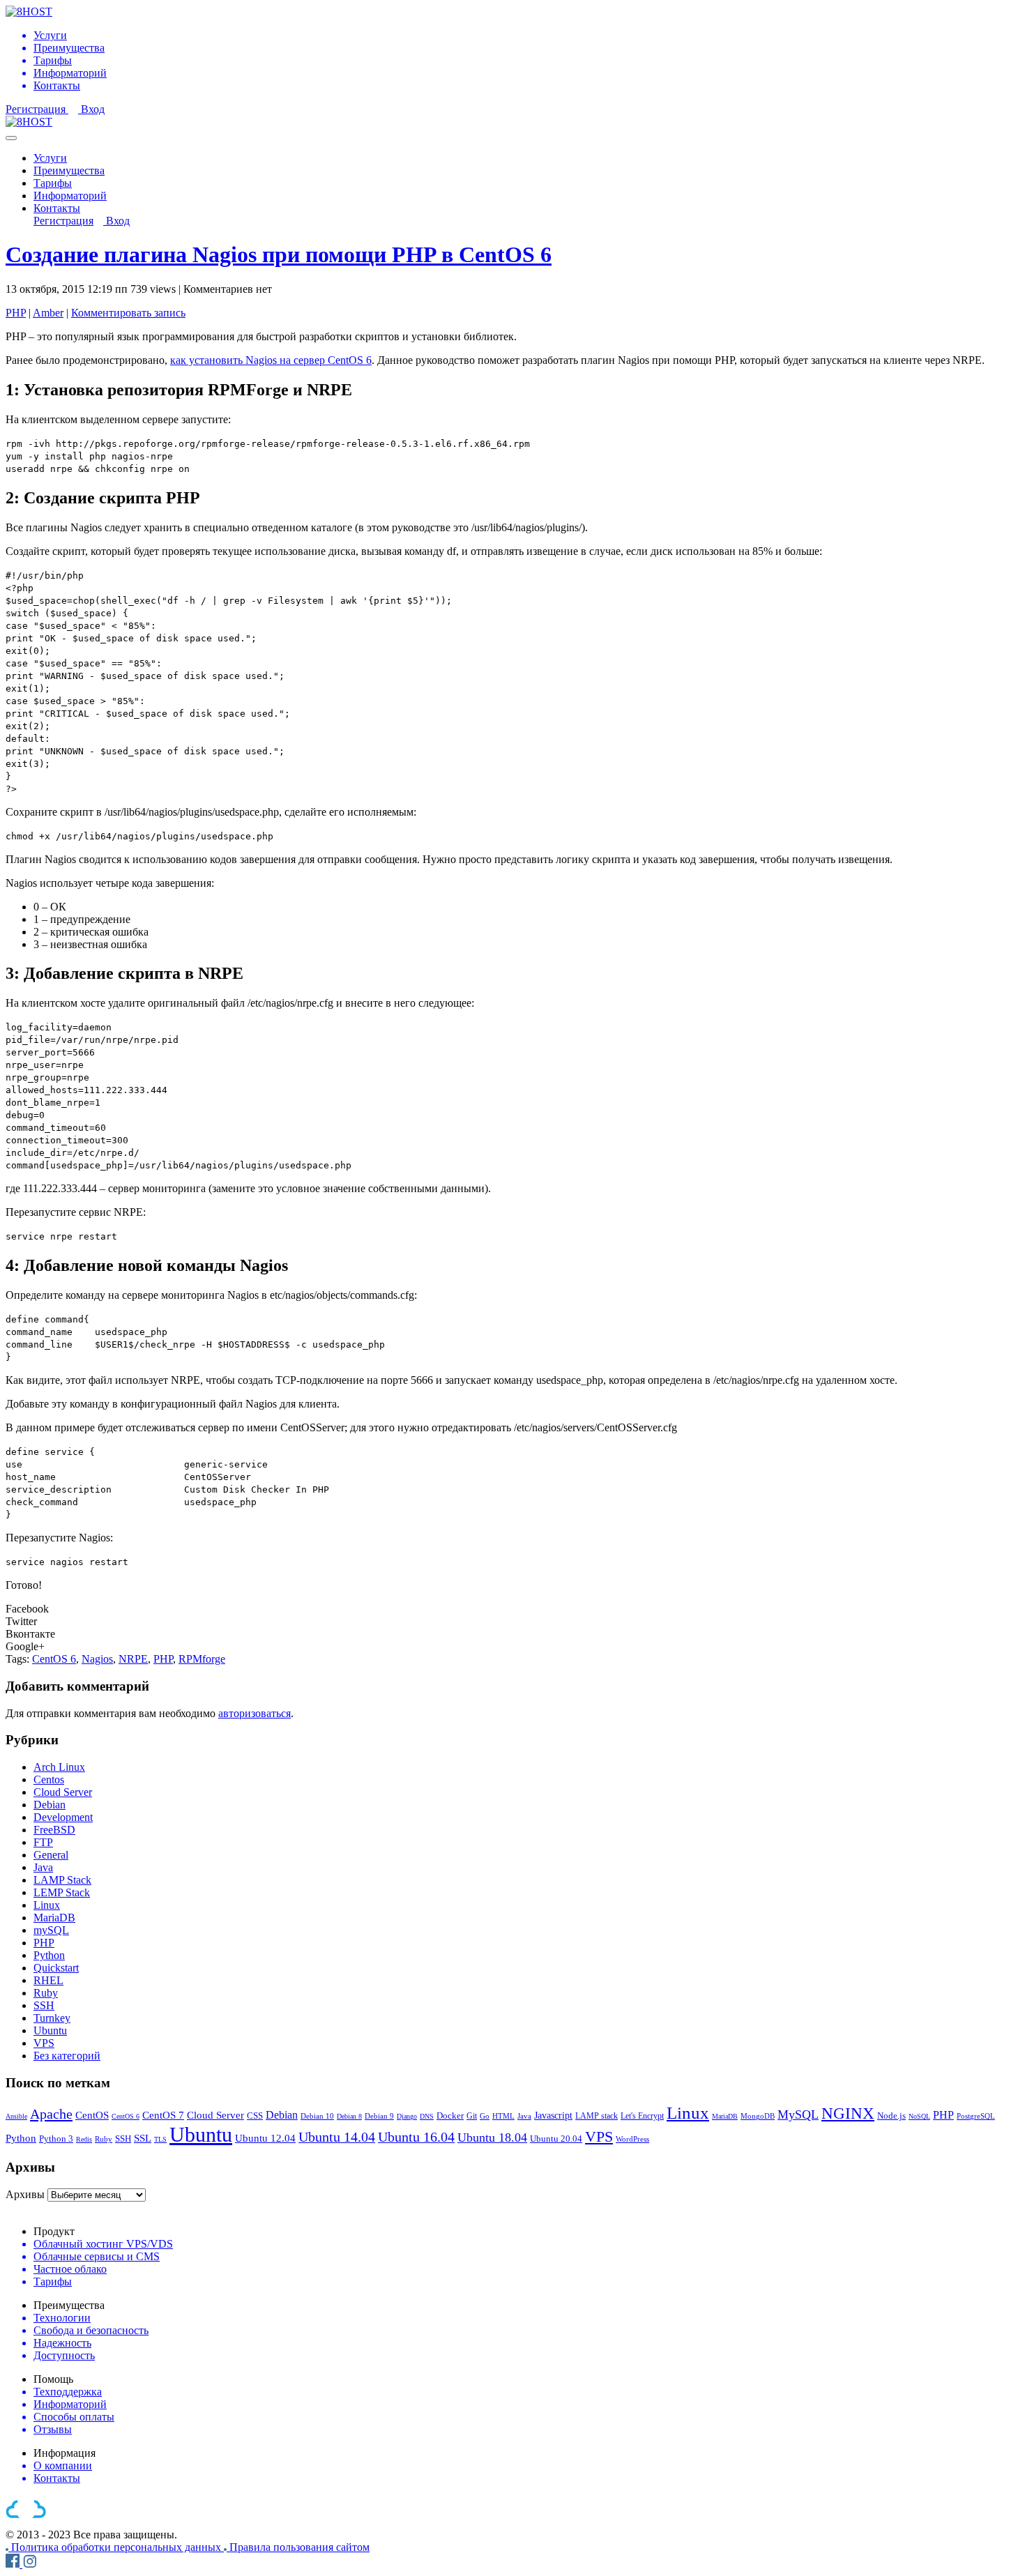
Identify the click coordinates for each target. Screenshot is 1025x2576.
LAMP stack (597, 2116)
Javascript (553, 2115)
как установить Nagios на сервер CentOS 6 (271, 360)
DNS (427, 2116)
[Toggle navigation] (11, 138)
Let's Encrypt (642, 2116)
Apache (51, 2114)
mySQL (51, 1930)
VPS (44, 2043)
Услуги (50, 158)
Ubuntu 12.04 (265, 2138)
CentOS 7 (163, 2115)
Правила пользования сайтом (299, 2547)
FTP (43, 1842)
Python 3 (56, 2139)
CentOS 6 (54, 1659)
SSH (44, 2005)
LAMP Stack (62, 1880)
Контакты (57, 208)
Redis (84, 2139)
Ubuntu (50, 2030)
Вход (93, 109)
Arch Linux (59, 1767)
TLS (160, 2139)
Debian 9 (379, 2116)
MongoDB (758, 2116)
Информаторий (70, 196)
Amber (48, 313)
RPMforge (202, 1659)
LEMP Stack (62, 1892)
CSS (255, 2116)
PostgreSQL (976, 2116)
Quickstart (56, 1968)
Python (49, 1955)
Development (63, 1817)
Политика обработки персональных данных (117, 2547)
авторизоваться (255, 1713)
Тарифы (53, 183)
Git (472, 2116)
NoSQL (919, 2116)
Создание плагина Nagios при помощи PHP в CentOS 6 (279, 254)
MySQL (798, 2114)
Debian (50, 1805)
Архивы (25, 2194)
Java (43, 1867)
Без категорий (67, 2056)
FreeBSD (54, 1830)
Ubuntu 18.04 (492, 2137)
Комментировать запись (128, 313)
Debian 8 (349, 2116)
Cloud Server (63, 1792)
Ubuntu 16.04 (416, 2137)
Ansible (16, 2116)
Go (485, 2116)
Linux (47, 1905)
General (51, 1855)
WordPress (632, 2139)
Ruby (46, 1993)
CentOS (92, 2115)
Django (407, 2116)
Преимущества (69, 170)
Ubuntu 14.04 (337, 2137)
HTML (503, 2116)
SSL (143, 2138)
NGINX (848, 2113)
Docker (450, 2116)
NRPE (133, 1659)
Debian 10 (317, 2116)
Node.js (891, 2116)
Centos (49, 1779)
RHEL (48, 1980)
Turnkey (52, 2018)
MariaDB (54, 1918)
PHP (16, 313)
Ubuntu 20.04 (556, 2139)
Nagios (97, 1659)
